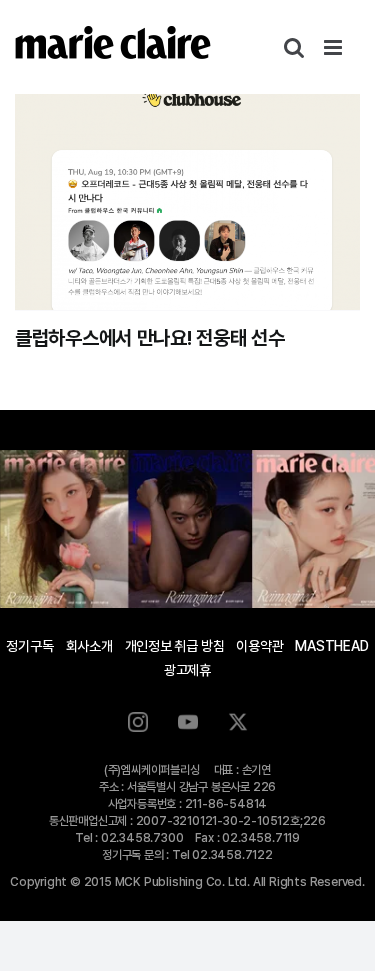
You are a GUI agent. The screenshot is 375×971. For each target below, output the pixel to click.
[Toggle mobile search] (294, 47)
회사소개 (89, 646)
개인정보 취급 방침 (175, 646)
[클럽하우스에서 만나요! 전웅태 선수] (187, 202)
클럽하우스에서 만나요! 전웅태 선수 (149, 338)
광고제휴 (187, 670)
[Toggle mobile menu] (334, 47)
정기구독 (29, 646)
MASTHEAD (331, 646)
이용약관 (259, 646)
